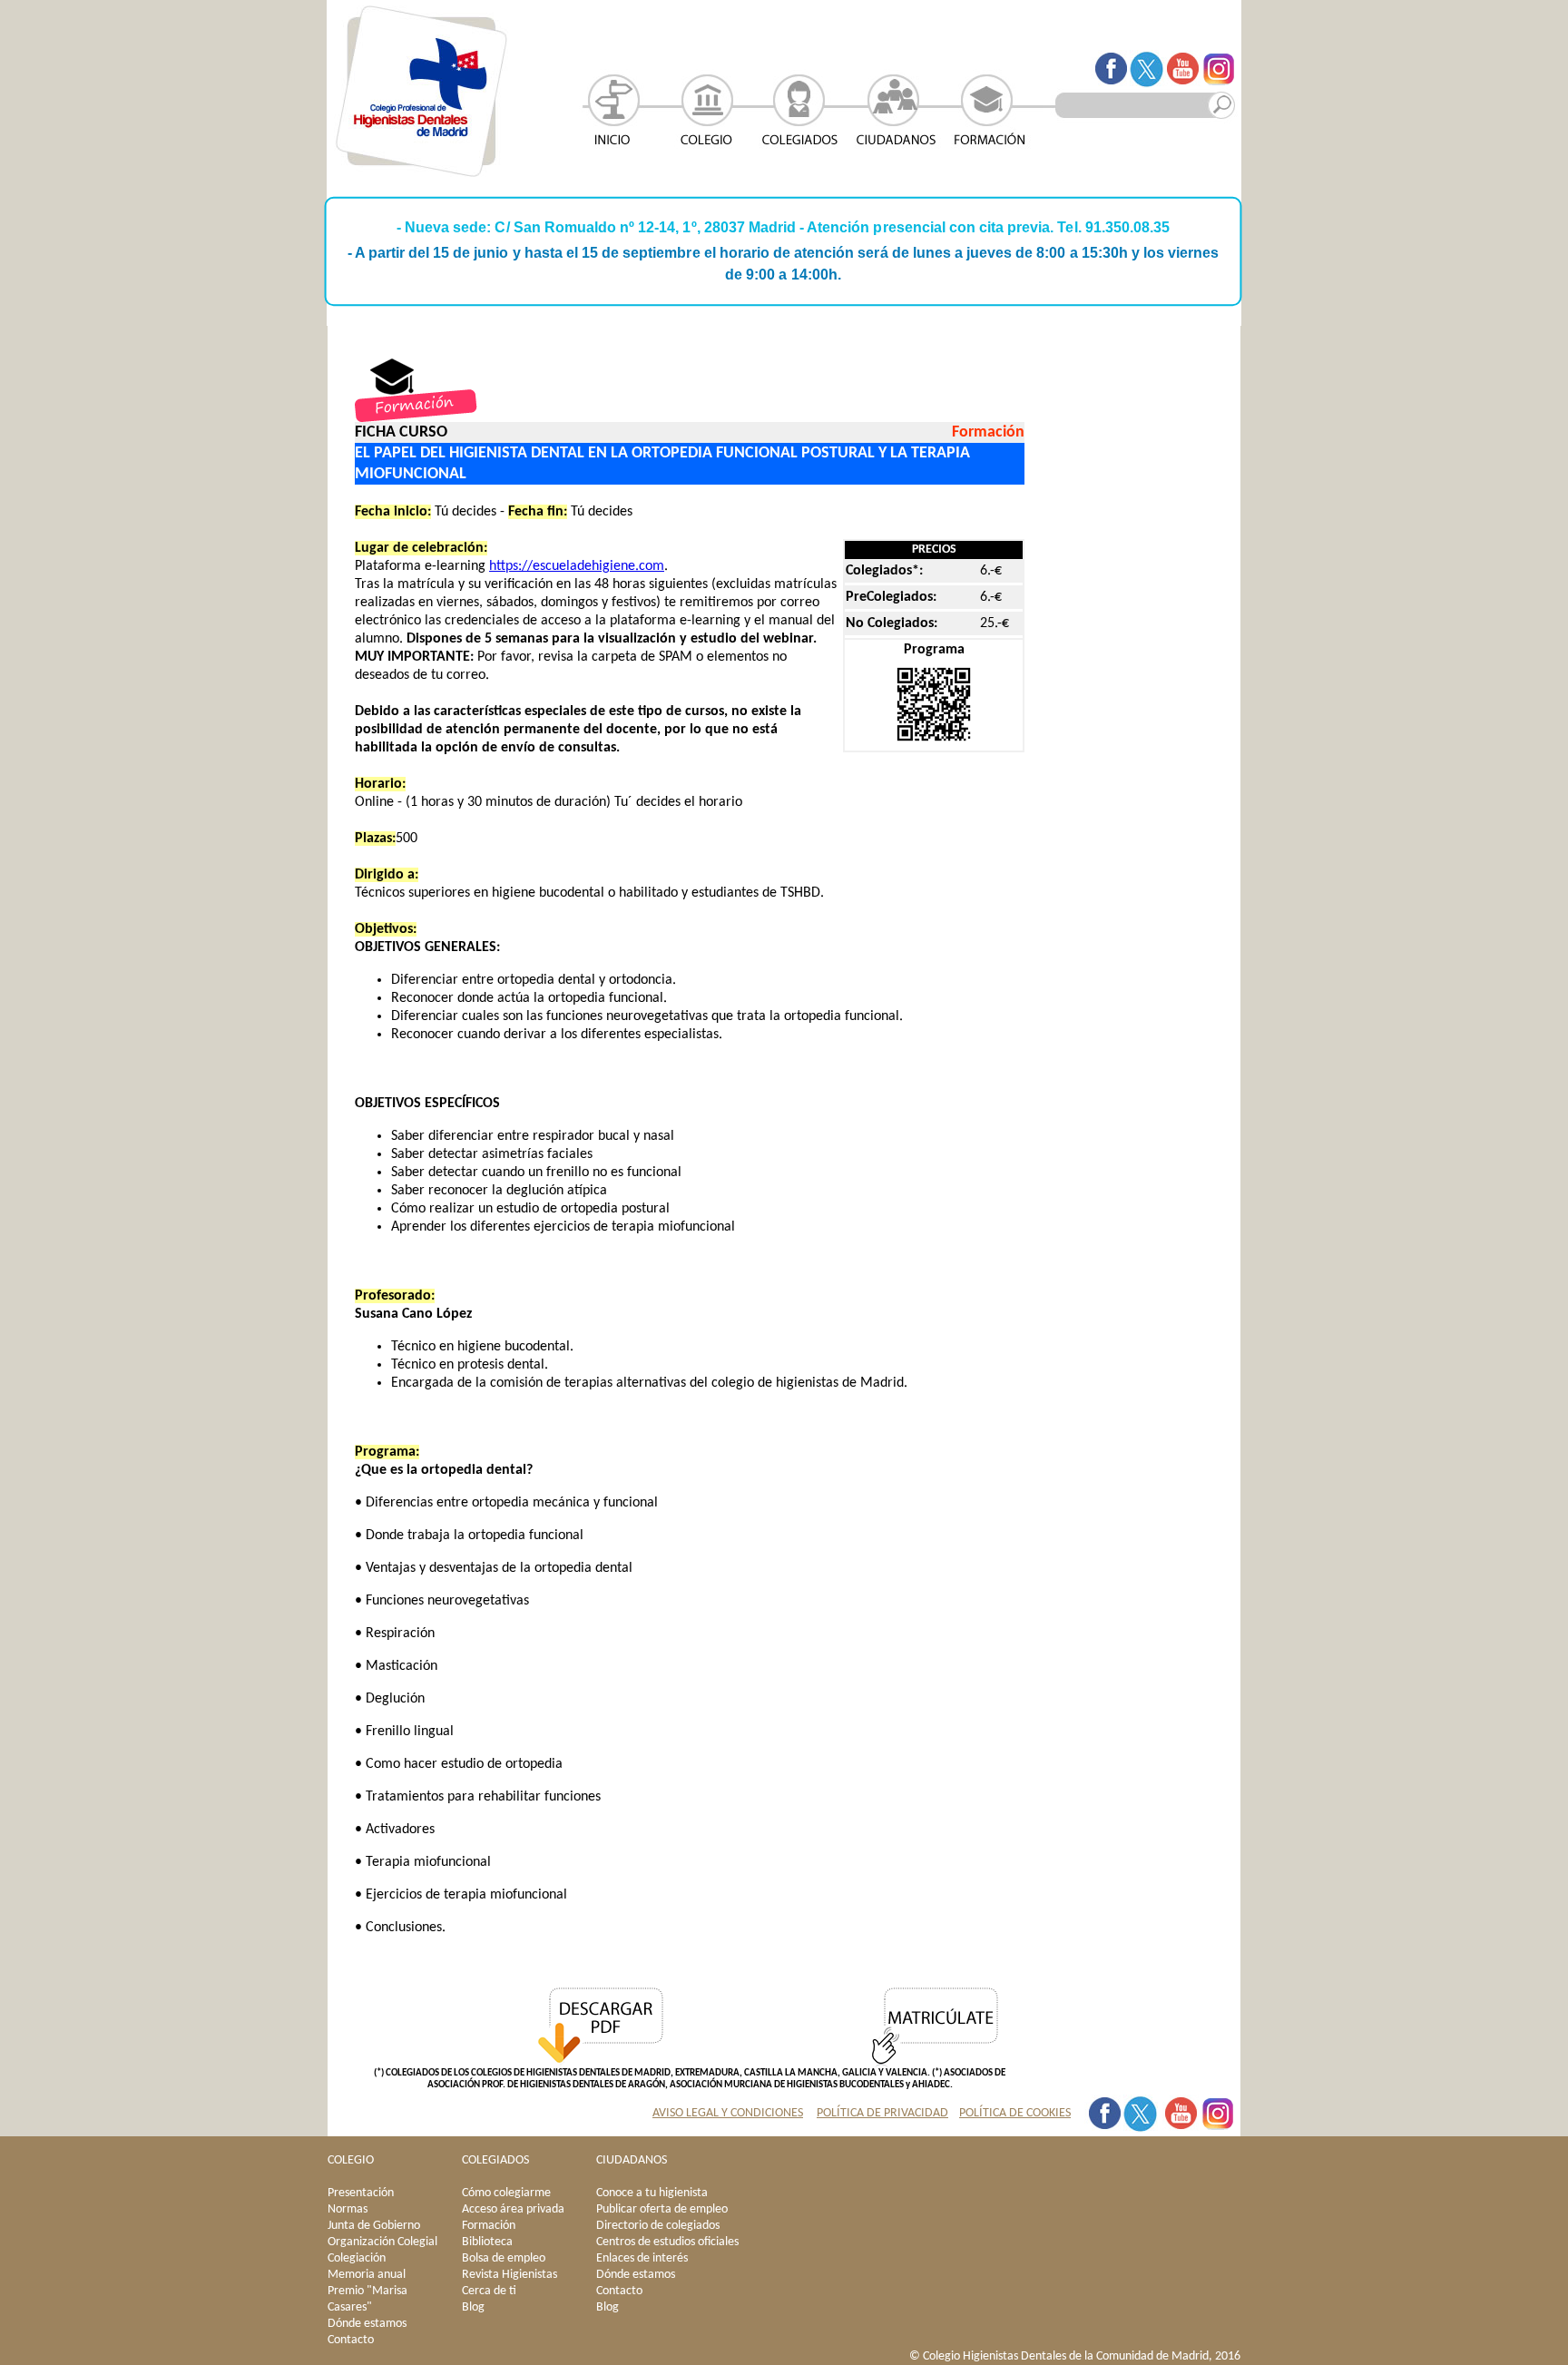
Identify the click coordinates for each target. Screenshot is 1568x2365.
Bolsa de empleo (504, 2258)
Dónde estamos (367, 2324)
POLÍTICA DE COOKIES (1015, 2113)
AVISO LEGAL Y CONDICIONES (728, 2113)
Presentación (361, 2193)
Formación (489, 2226)
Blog (473, 2307)
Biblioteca (487, 2242)
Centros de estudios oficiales (667, 2242)
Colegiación (357, 2258)
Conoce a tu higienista (652, 2193)
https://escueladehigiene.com (577, 566)
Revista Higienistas (510, 2275)
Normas (348, 2209)
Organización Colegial (382, 2242)
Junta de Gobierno (374, 2226)
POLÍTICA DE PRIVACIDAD (882, 2113)
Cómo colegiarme (506, 2193)
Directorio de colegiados (658, 2226)
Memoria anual (367, 2275)
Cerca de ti (489, 2291)
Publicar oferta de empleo (662, 2209)
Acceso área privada (513, 2209)
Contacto (351, 2340)
